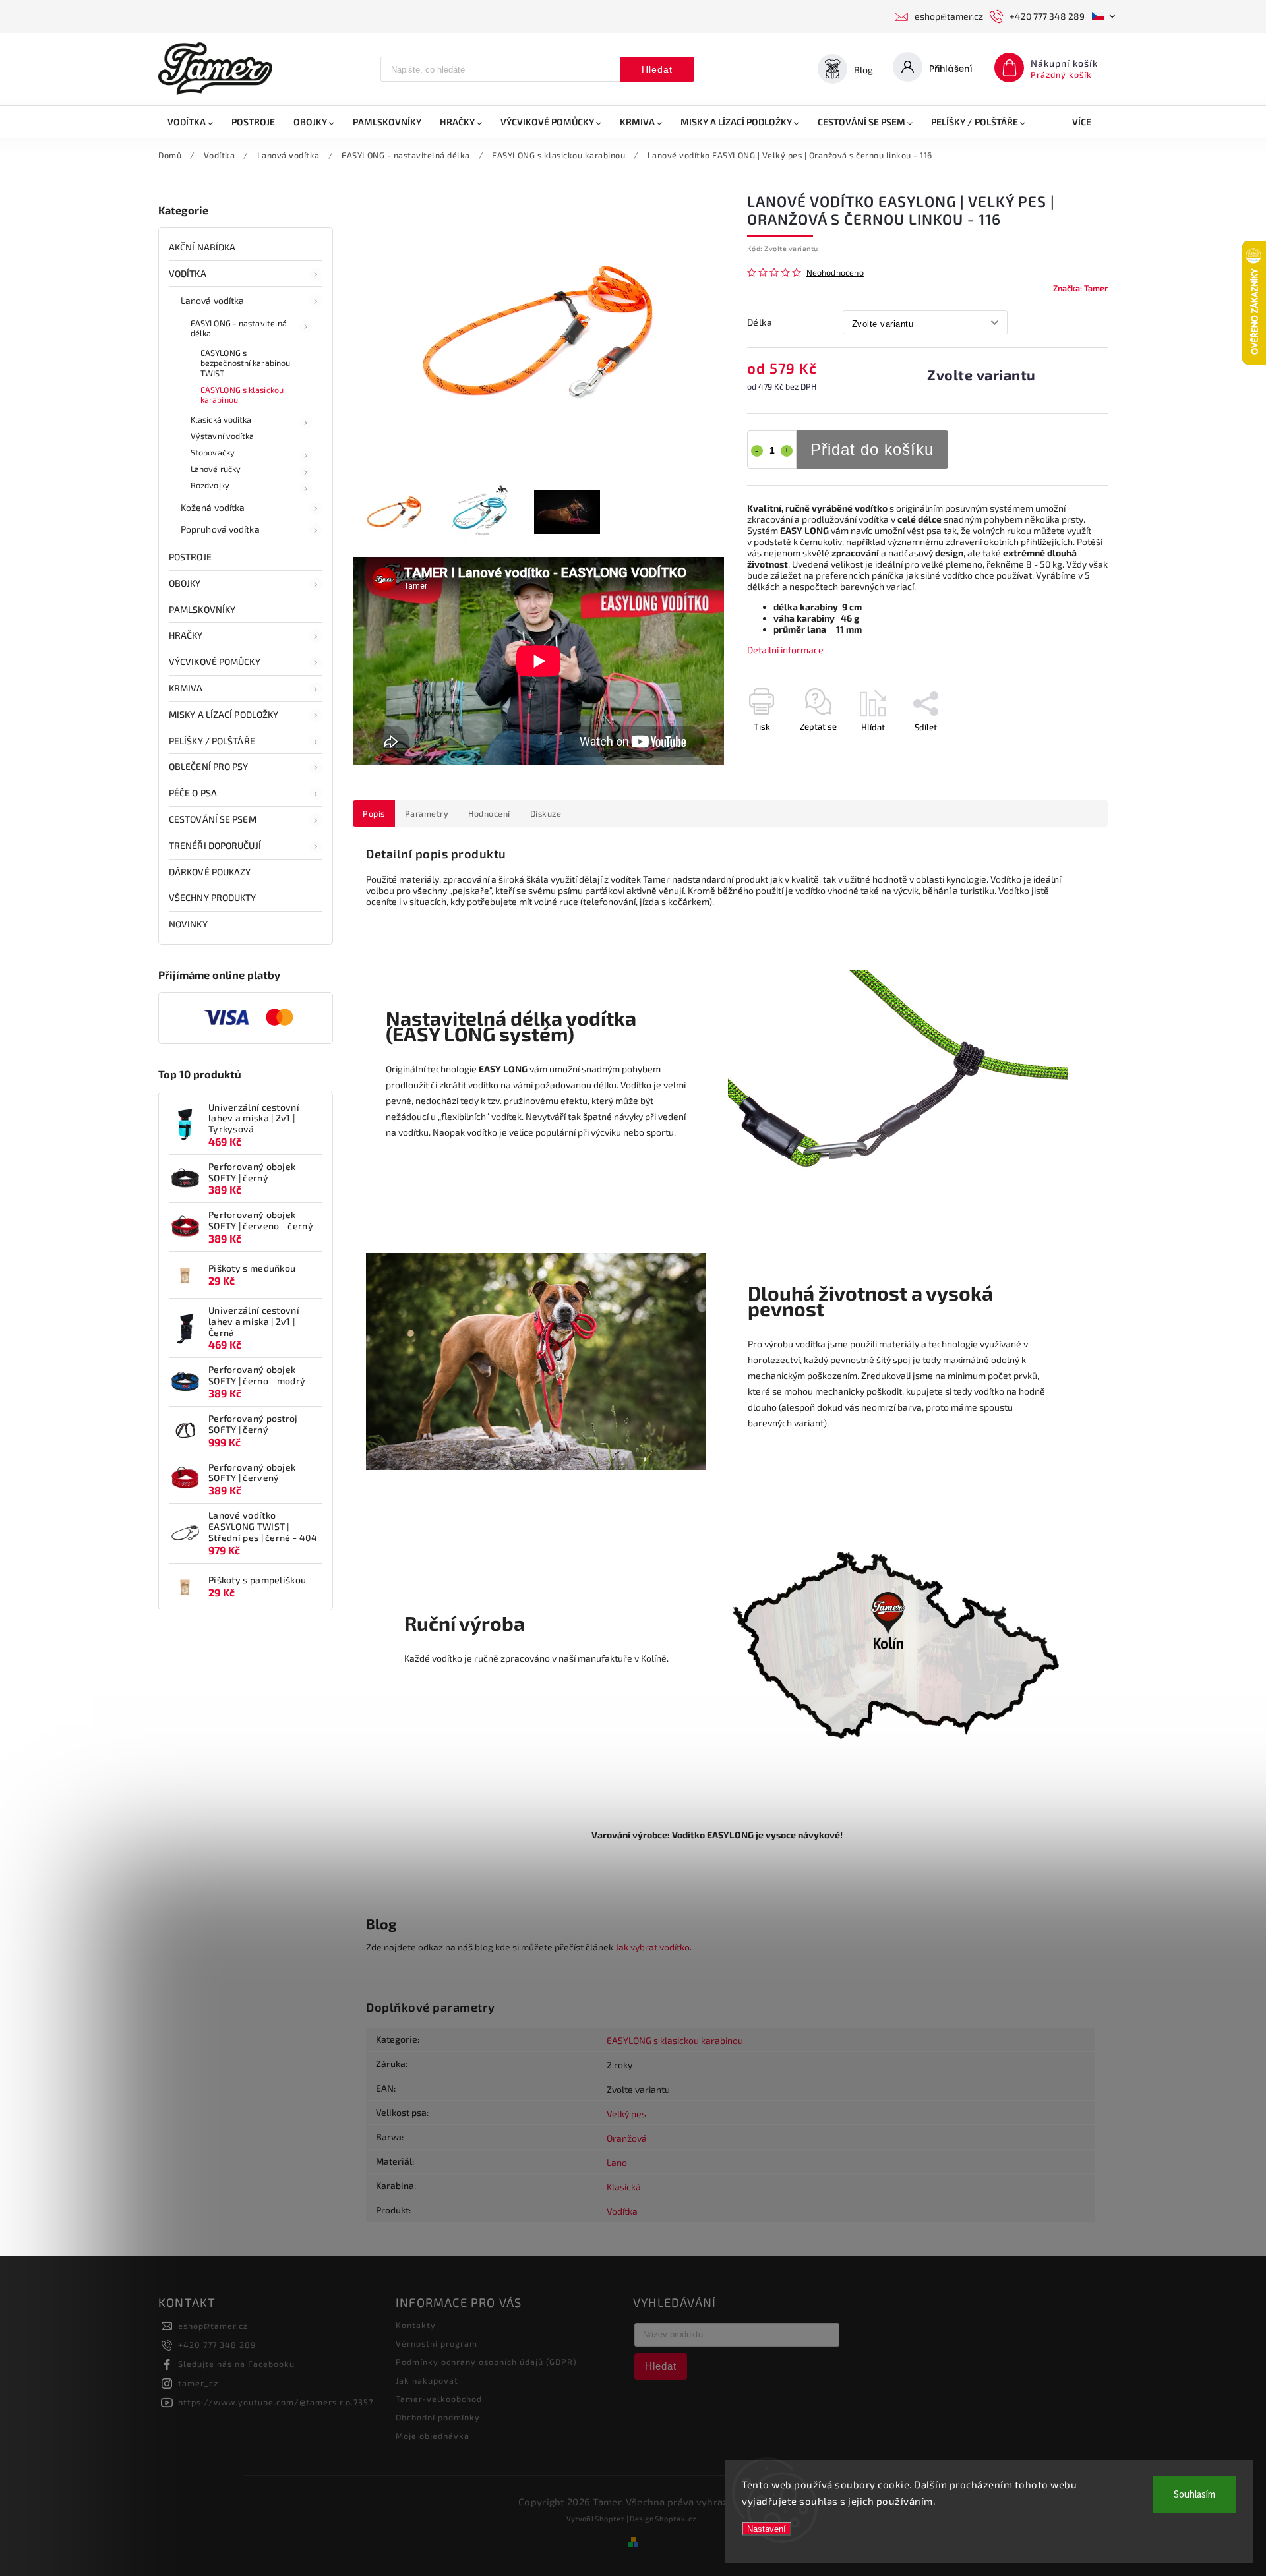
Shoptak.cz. (677, 2518)
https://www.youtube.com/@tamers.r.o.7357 (276, 2402)
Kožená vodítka (213, 507)
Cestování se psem (213, 819)
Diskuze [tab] (546, 813)
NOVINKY (188, 924)
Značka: (1080, 288)
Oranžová (627, 2138)
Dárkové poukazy (210, 872)
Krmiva (186, 688)
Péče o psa (193, 793)
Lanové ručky (216, 469)
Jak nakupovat (427, 2380)
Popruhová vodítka (220, 529)
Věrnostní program (437, 2343)
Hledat (657, 69)
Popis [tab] (374, 813)
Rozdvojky (210, 485)
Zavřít (1066, 750)
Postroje (190, 557)
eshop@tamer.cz (213, 2326)
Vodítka (188, 273)
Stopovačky (213, 452)
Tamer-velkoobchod (439, 2399)
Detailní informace (785, 650)
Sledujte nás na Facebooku (236, 2364)
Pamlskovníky (202, 609)
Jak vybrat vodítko (652, 1947)
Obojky (185, 583)
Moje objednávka (433, 2436)
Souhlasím (1194, 2495)
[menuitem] (190, 122)
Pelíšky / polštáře (212, 741)
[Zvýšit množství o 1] (787, 451)
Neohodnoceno (835, 273)
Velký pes (626, 2114)
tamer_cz (198, 2383)
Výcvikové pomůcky (215, 661)
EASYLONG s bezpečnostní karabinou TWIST (245, 363)
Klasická (624, 2187)
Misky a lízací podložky (224, 714)
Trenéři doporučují (215, 845)
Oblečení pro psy (209, 766)
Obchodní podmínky (438, 2417)
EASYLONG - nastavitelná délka (239, 328)
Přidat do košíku (872, 449)
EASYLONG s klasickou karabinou (242, 395)
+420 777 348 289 (217, 2345)
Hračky (186, 635)
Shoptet (610, 2518)
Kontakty (416, 2325)
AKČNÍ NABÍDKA (202, 247)
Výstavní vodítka (223, 436)
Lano (617, 2162)
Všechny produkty (213, 897)
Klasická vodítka (221, 419)
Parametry (427, 813)
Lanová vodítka (212, 300)
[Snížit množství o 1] (757, 451)
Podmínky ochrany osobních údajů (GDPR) (486, 2362)
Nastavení (767, 2529)
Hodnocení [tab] (489, 813)
